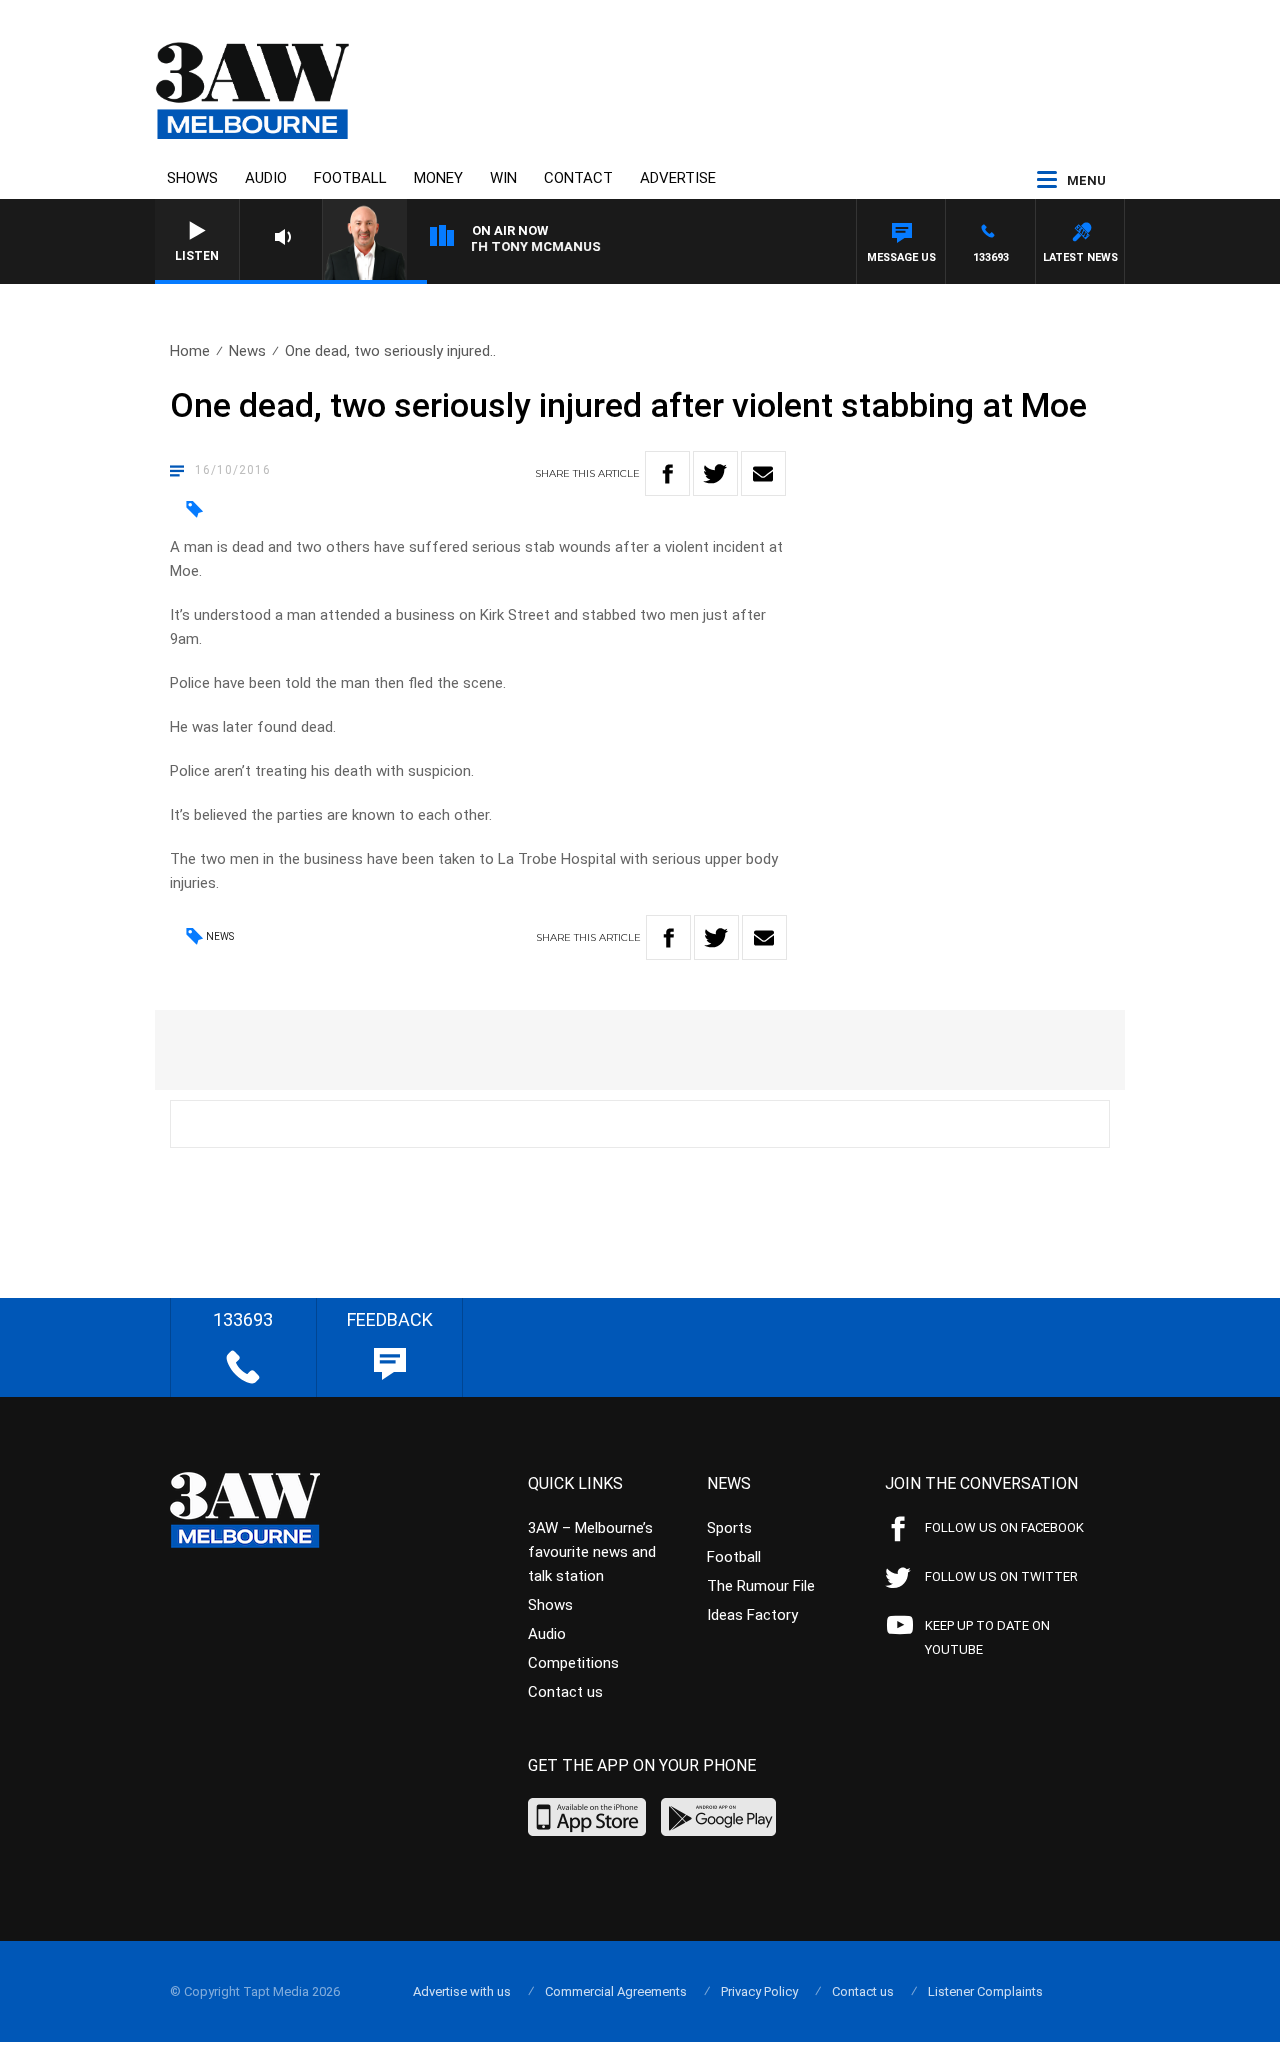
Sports (729, 1528)
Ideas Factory (752, 1615)
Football (350, 178)
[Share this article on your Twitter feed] (715, 473)
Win (503, 178)
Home (190, 351)
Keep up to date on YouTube (987, 1637)
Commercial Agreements (616, 1991)
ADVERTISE (678, 178)
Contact (578, 178)
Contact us (565, 1692)
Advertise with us (462, 1991)
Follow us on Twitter (1001, 1576)
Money (438, 178)
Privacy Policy (759, 1991)
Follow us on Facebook (1004, 1527)
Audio (266, 178)
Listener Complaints (985, 1991)
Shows (192, 178)
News (247, 351)
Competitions (573, 1663)
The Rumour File (761, 1586)
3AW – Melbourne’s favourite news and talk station (592, 1552)
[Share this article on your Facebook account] (667, 473)
